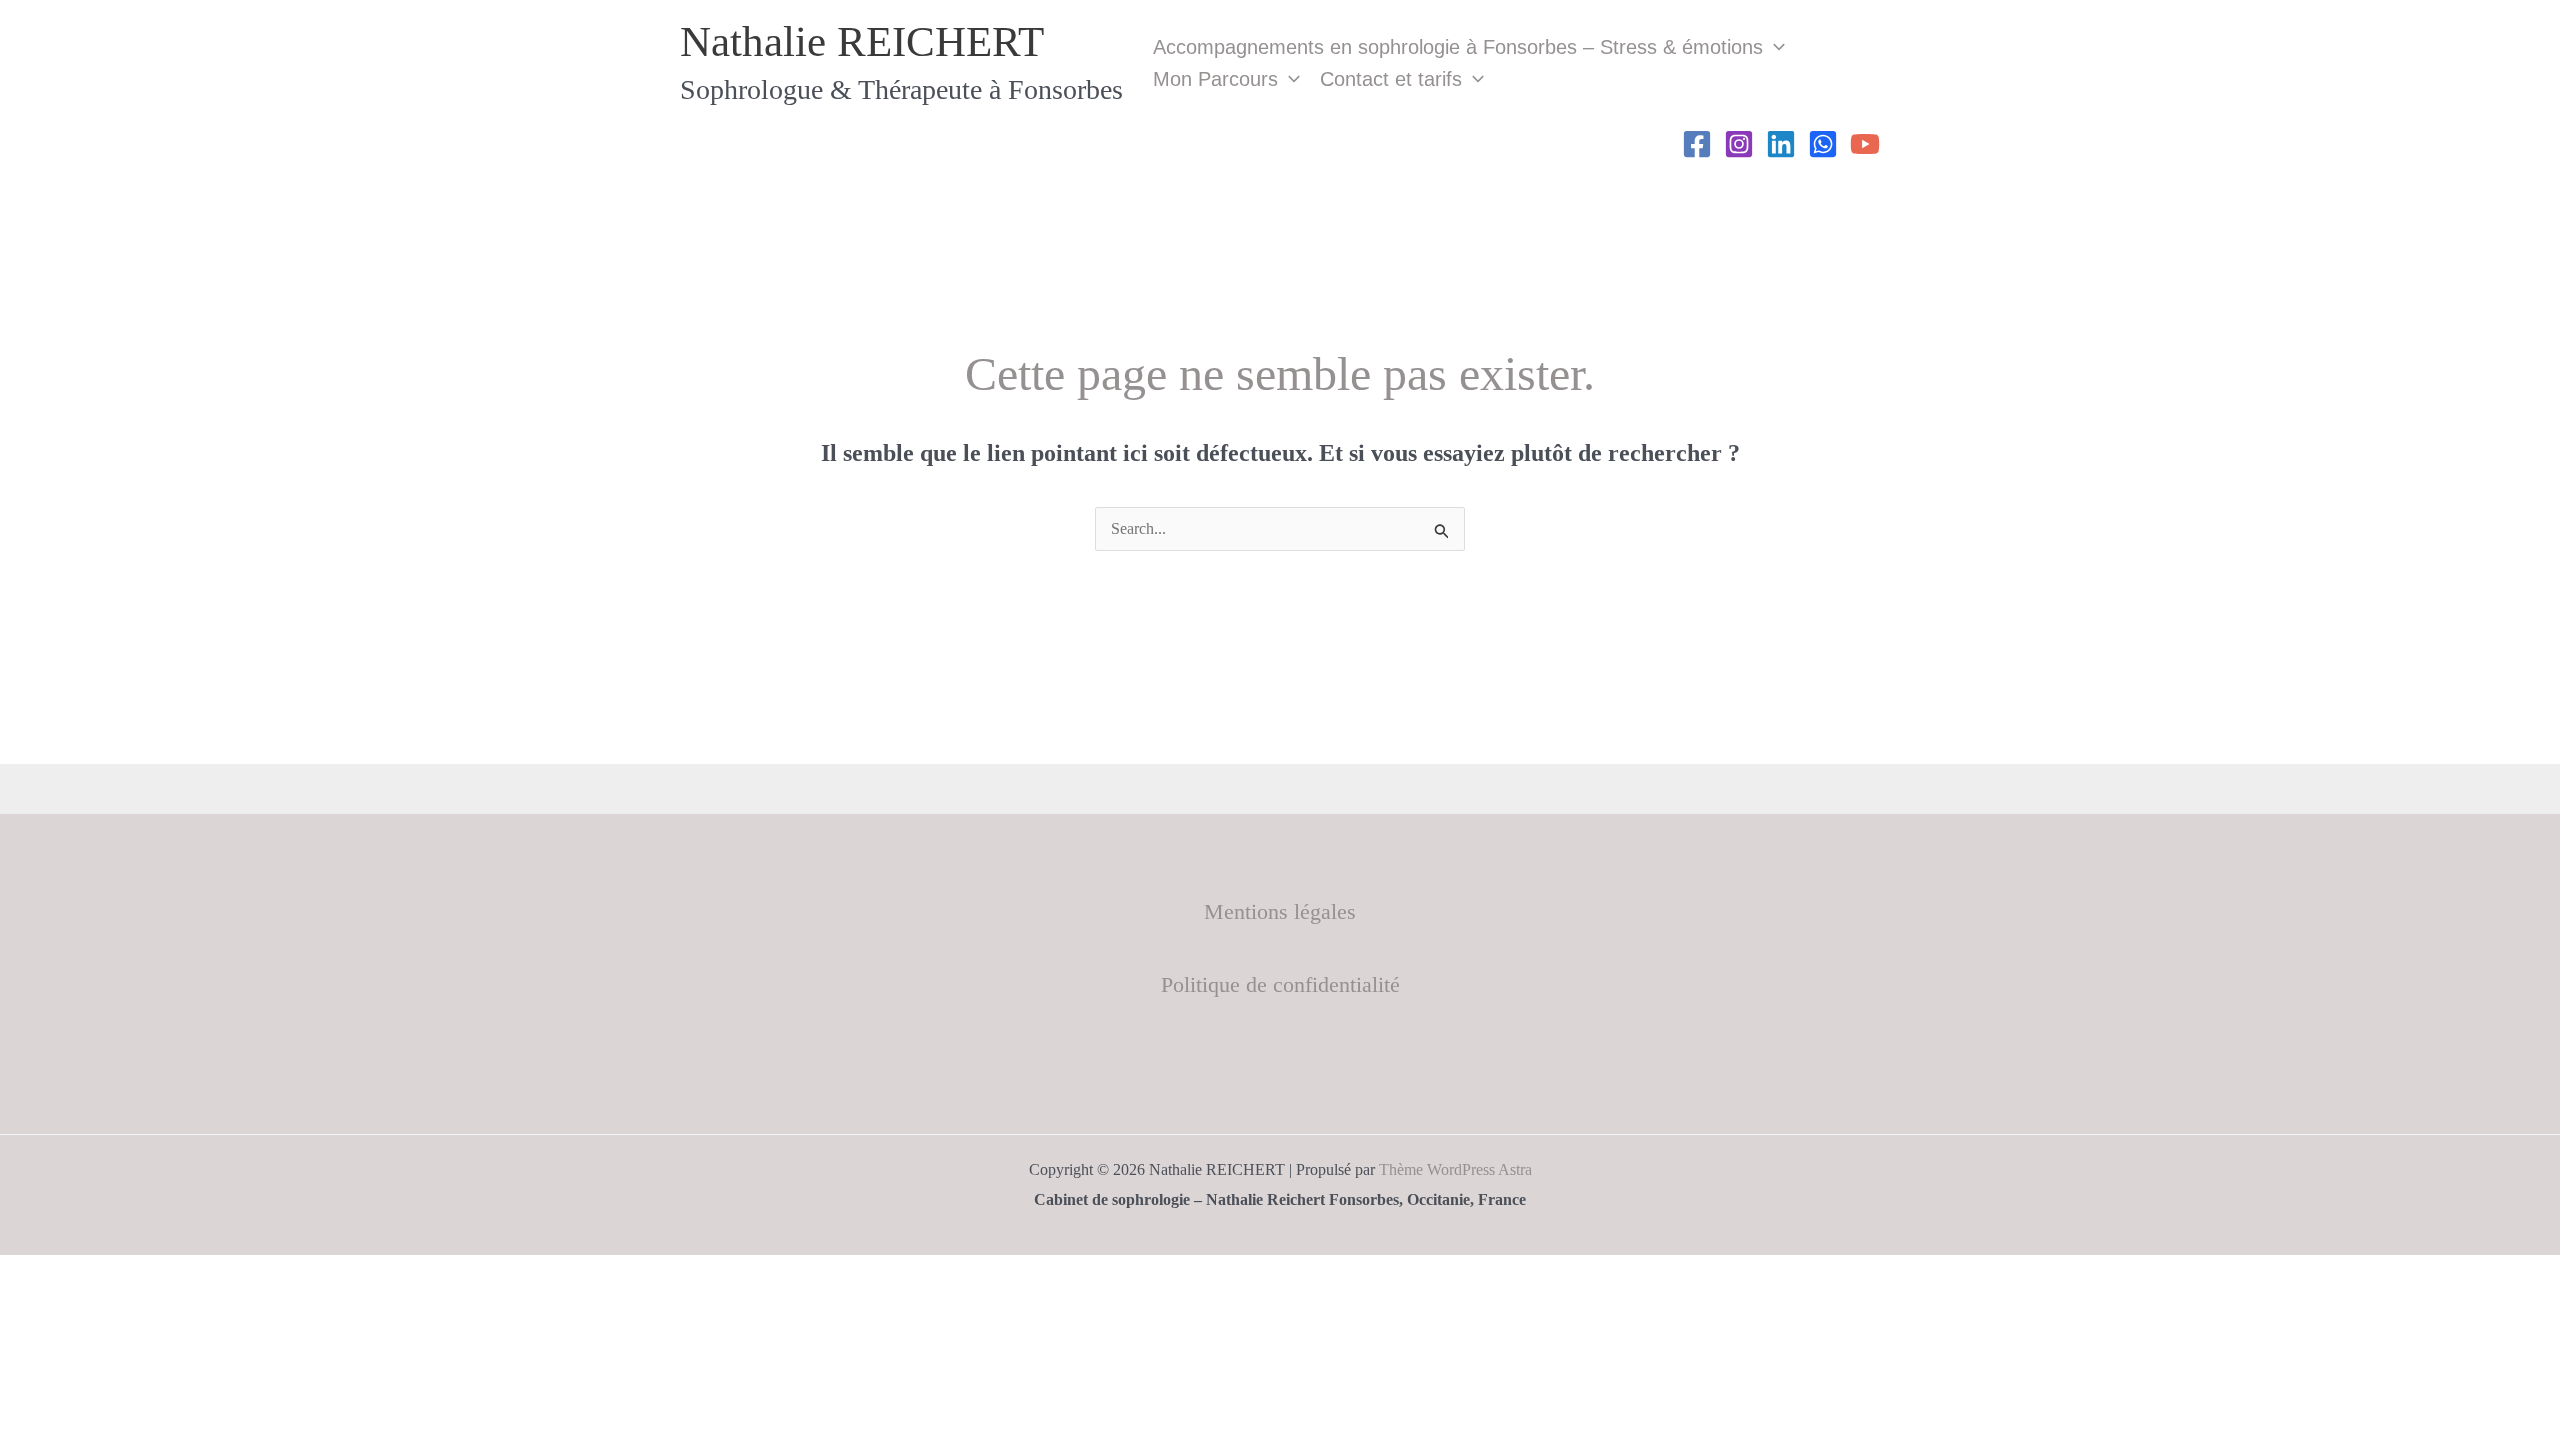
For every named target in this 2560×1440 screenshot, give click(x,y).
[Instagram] (1739, 144)
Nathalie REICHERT (862, 41)
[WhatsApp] (1823, 144)
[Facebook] (1697, 144)
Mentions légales (1280, 911)
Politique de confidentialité (1280, 984)
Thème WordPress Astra (1455, 1169)
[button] (1774, 47)
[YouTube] (1865, 144)
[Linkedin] (1781, 144)
